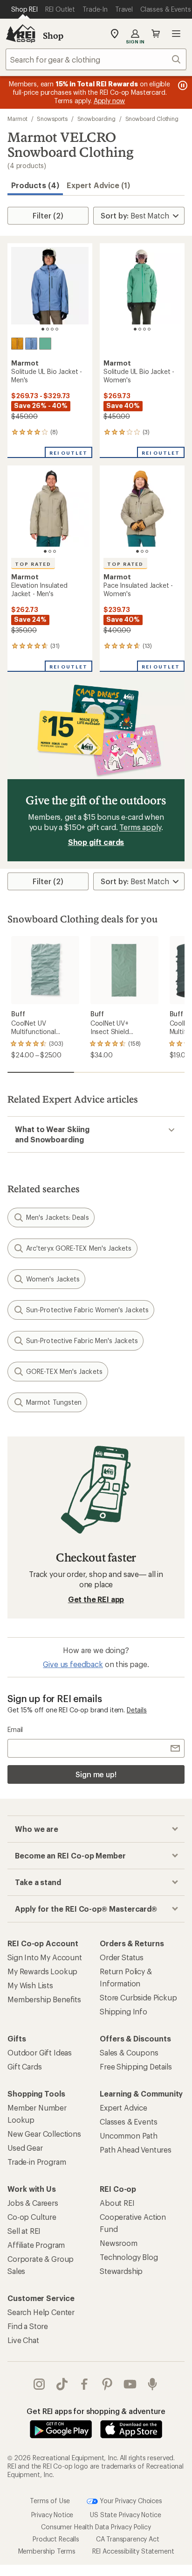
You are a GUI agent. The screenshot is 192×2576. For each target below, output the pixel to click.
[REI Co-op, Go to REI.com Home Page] (21, 34)
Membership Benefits (44, 1999)
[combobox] (96, 59)
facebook (85, 2384)
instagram (39, 2384)
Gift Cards (24, 2066)
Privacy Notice (52, 2515)
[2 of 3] (50, 551)
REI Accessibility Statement (133, 2551)
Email (15, 1729)
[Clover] (45, 344)
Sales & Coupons (129, 2052)
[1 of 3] (45, 551)
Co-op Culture (32, 2217)
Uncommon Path (129, 2136)
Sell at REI (24, 2231)
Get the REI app (96, 1599)
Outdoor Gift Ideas (40, 2052)
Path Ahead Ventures (136, 2150)
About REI (117, 2203)
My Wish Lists (30, 1985)
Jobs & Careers (33, 2203)
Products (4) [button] (35, 185)
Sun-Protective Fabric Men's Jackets (82, 1341)
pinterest (107, 2384)
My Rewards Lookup (42, 1971)
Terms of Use (50, 2500)
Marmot (17, 119)
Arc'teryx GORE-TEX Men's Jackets (79, 1248)
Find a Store (28, 2326)
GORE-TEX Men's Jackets (64, 1371)
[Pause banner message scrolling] (182, 85)
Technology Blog (129, 2257)
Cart (156, 34)
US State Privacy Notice (125, 2515)
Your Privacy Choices (130, 2500)
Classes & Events (128, 2122)
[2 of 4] (48, 329)
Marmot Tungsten (54, 1402)
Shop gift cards (96, 842)
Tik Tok (62, 2384)
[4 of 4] (57, 329)
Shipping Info (123, 2011)
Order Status (122, 1957)
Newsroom (119, 2243)
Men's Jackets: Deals (58, 1217)
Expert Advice (123, 2108)
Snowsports (52, 119)
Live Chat (23, 2340)
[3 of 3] (55, 551)
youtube (130, 2384)
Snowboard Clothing (152, 119)
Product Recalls (56, 2539)
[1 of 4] (43, 329)
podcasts (153, 2384)
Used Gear (25, 2148)
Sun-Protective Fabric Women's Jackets (87, 1310)
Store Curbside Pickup (138, 1997)
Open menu (176, 34)
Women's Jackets (53, 1279)
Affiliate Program (36, 2245)
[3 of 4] (52, 329)
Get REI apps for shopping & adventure (96, 2411)
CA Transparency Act (128, 2539)
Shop (53, 35)
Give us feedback (73, 1664)
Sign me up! (96, 1774)
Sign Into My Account (45, 1957)
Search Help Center (41, 2312)
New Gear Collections (44, 2134)
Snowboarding (96, 119)
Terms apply (140, 827)
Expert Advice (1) (98, 185)
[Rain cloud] (31, 344)
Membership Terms (47, 2551)
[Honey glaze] (17, 344)
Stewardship (121, 2271)
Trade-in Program (37, 2162)
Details (137, 1710)
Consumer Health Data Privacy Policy (96, 2527)
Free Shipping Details (136, 2066)
